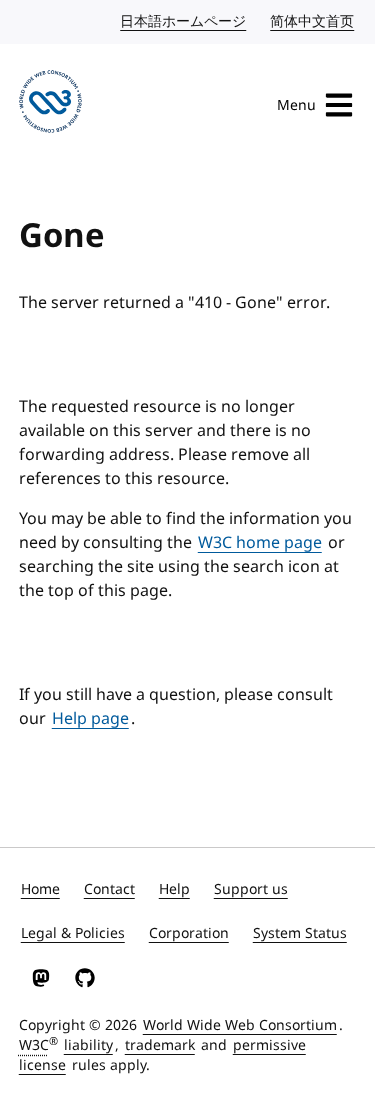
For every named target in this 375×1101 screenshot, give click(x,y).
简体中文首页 (313, 21)
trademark (160, 1045)
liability (88, 1045)
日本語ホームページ (184, 21)
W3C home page (260, 543)
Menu (296, 105)
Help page (90, 719)
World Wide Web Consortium (240, 1025)
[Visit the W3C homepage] (50, 105)
